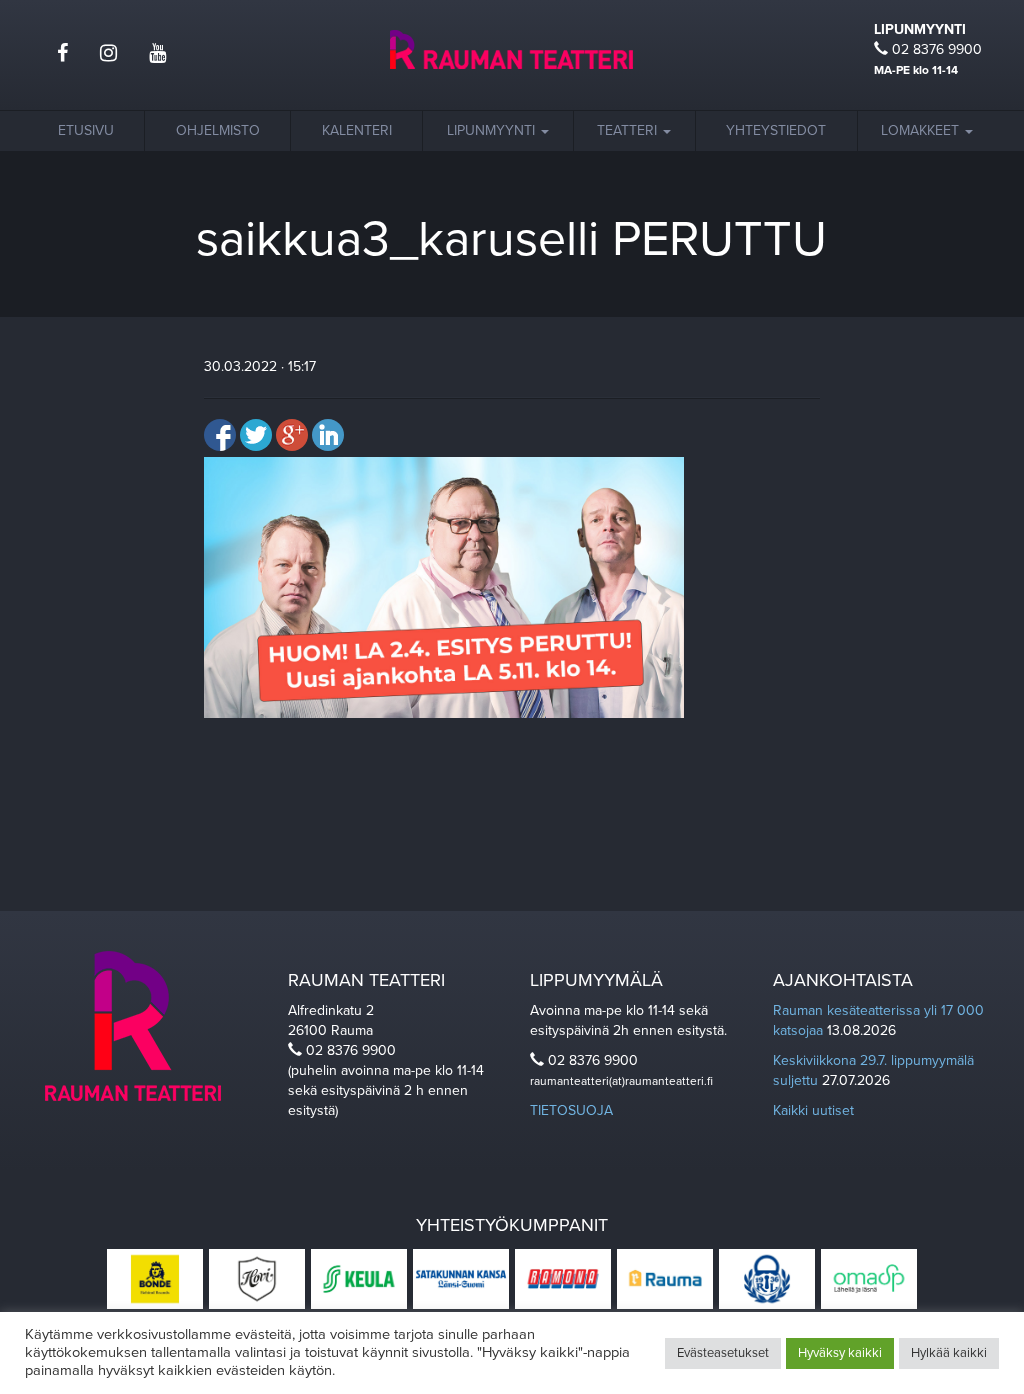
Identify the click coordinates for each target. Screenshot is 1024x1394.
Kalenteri (357, 130)
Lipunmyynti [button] (493, 130)
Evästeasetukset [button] (723, 1353)
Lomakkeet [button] (922, 130)
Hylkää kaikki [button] (949, 1353)
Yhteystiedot (776, 130)
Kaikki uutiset (813, 1110)
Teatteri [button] (629, 130)
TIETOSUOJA (571, 1110)
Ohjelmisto (218, 130)
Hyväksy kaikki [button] (840, 1353)
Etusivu (86, 130)
